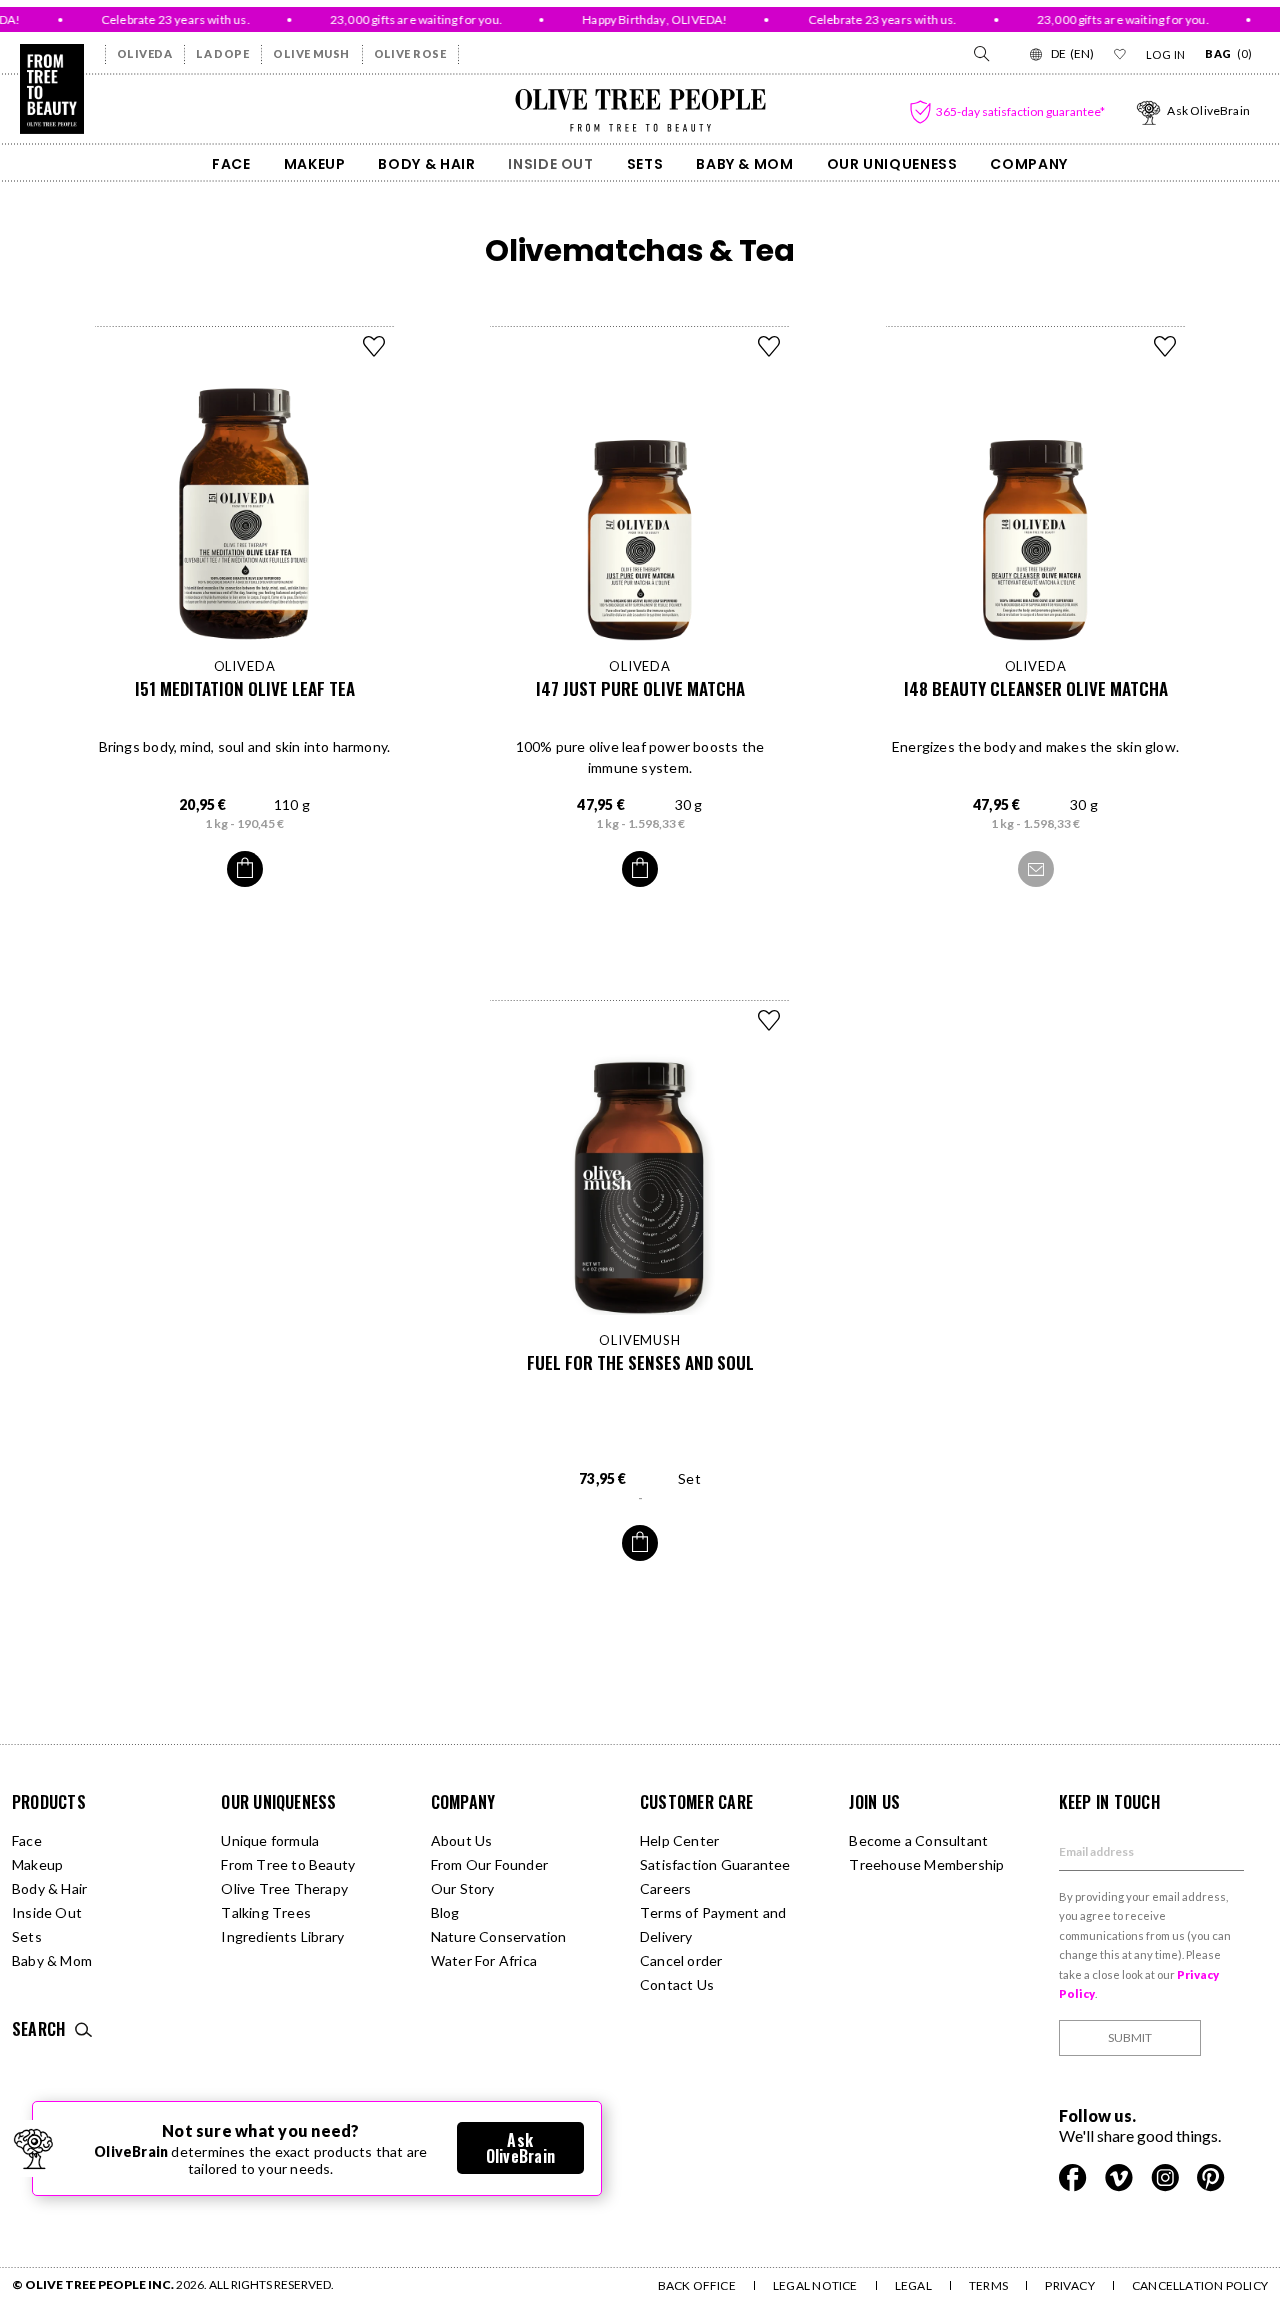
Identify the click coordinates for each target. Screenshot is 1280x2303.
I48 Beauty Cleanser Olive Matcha (1036, 688)
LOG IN (1166, 54)
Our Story (463, 1888)
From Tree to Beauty (288, 1864)
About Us (462, 1840)
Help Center (679, 1840)
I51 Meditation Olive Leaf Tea (245, 688)
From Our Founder (489, 1864)
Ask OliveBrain (520, 2148)
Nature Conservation (499, 1936)
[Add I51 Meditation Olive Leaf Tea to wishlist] (374, 346)
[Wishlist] (1120, 54)
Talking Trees (266, 1912)
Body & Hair (426, 164)
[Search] (980, 54)
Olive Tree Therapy (284, 1888)
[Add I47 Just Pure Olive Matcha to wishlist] (769, 346)
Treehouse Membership (926, 1864)
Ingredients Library (282, 1936)
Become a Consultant (918, 1840)
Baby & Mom (744, 164)
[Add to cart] (245, 869)
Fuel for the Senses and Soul (640, 1362)
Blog (445, 1912)
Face (231, 164)
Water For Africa (484, 1960)
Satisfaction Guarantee (715, 1864)
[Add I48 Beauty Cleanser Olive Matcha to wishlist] (1165, 346)
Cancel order (681, 1960)
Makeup (315, 164)
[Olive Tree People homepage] (52, 89)
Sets (645, 164)
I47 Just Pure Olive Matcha (640, 688)
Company (1028, 164)
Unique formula (270, 1840)
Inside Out (550, 164)
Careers (665, 1888)
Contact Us (677, 1984)
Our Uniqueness (892, 164)
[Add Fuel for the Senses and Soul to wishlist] (769, 1020)
